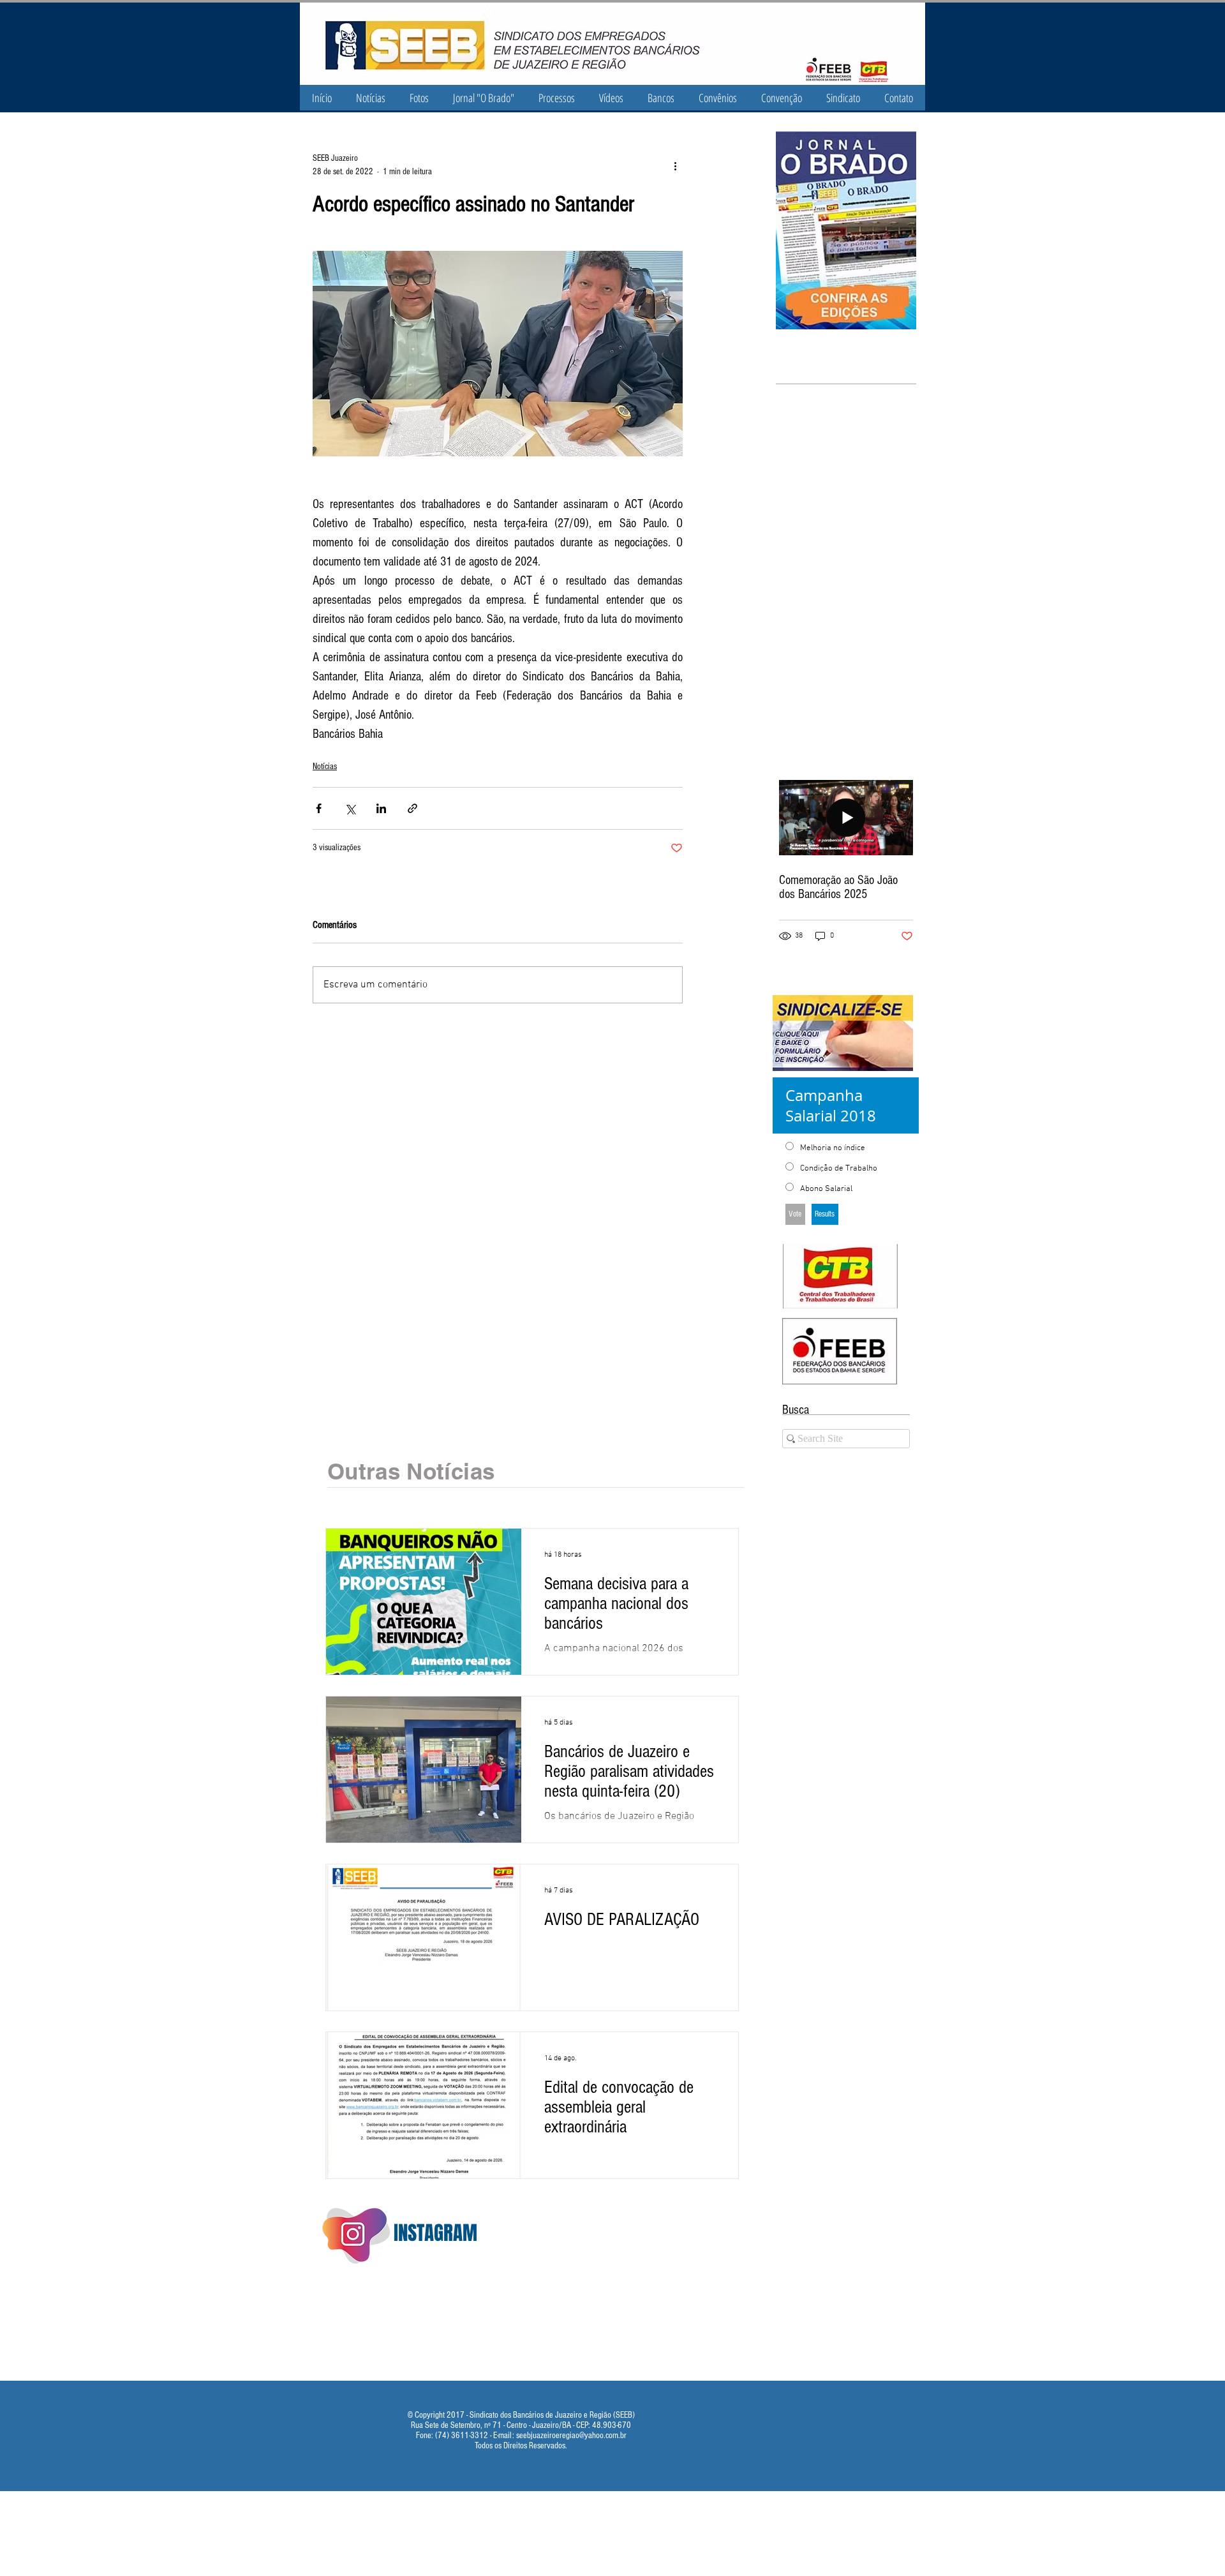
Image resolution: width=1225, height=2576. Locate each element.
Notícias (325, 767)
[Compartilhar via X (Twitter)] (350, 808)
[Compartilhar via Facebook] (319, 808)
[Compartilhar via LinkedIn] (381, 808)
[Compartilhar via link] (412, 808)
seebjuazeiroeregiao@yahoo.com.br (571, 2436)
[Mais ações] (675, 165)
